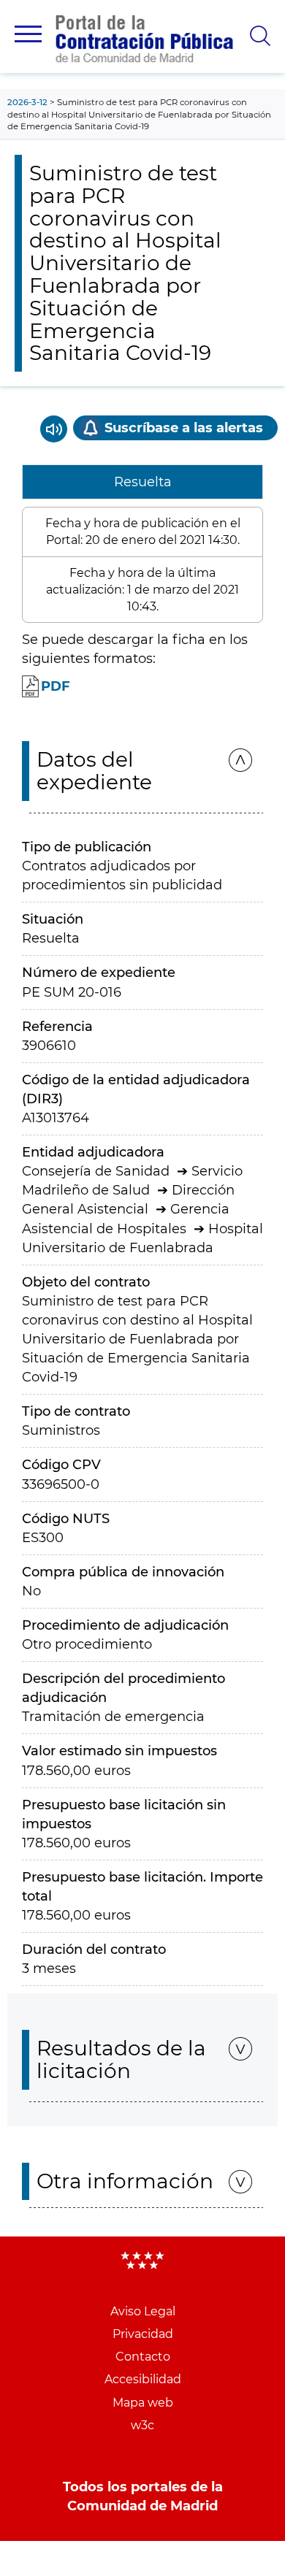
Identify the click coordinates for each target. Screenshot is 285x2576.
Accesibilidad (143, 2379)
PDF (56, 686)
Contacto (143, 2357)
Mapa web (143, 2403)
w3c (142, 2425)
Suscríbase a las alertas (184, 428)
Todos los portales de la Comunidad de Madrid (143, 2496)
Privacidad (143, 2334)
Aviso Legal (143, 2311)
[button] (28, 34)
